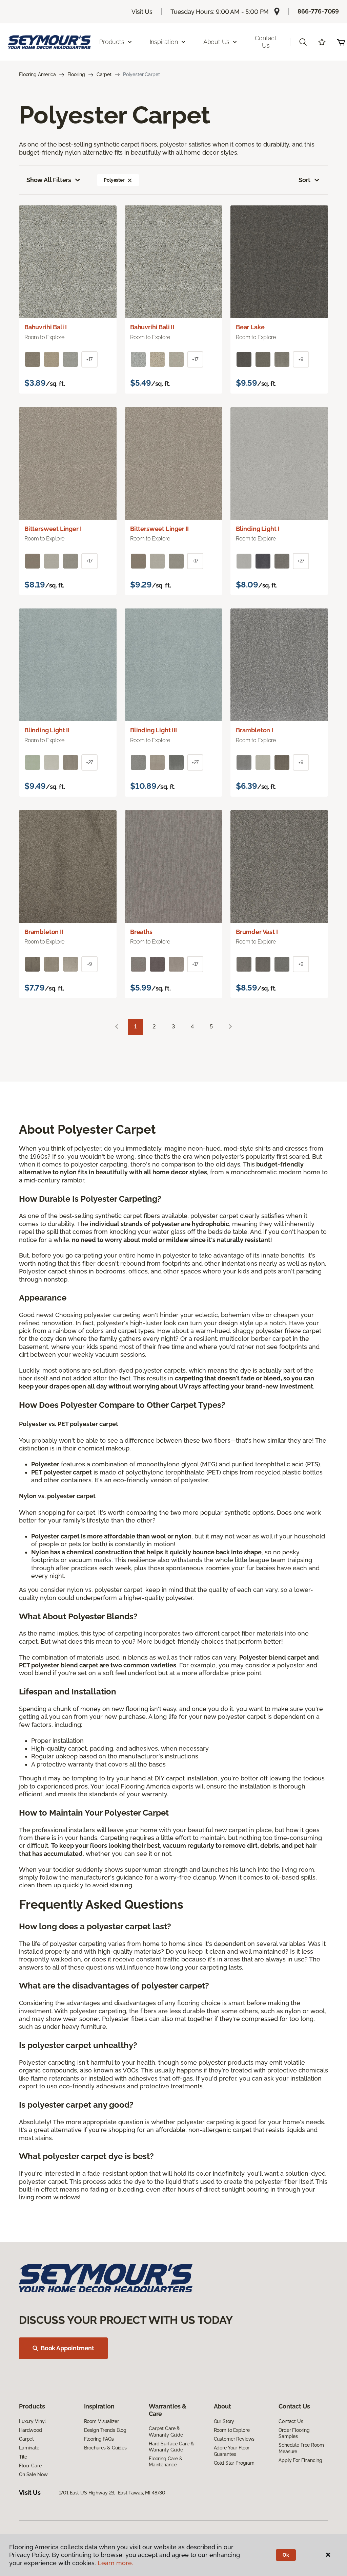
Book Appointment (67, 2348)
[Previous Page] (117, 1027)
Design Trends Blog (105, 2430)
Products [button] (112, 42)
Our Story (224, 2421)
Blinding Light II (47, 730)
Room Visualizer (101, 2421)
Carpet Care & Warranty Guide (166, 2431)
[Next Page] (230, 1027)
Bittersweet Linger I (53, 529)
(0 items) (341, 42)
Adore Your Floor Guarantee (232, 2451)
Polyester (114, 180)
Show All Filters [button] (49, 180)
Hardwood (30, 2430)
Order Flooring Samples (294, 2433)
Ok (286, 2555)
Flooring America (37, 74)
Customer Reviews (234, 2439)
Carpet (104, 74)
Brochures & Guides (105, 2448)
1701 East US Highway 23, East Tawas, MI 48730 (112, 2493)
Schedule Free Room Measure (301, 2448)
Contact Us (266, 42)
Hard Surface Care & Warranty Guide (171, 2447)
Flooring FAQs (99, 2439)
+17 (90, 359)
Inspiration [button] (164, 42)
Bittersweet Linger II (159, 529)
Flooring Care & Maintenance (166, 2462)
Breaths (141, 932)
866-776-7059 (318, 11)
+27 (301, 561)
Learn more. (115, 2563)
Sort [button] (304, 180)
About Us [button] (217, 42)
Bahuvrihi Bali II (152, 327)
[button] (303, 42)
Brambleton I (254, 730)
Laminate (29, 2448)
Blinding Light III (154, 730)
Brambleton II (44, 932)
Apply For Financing (300, 2460)
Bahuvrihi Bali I (46, 327)
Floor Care (30, 2466)
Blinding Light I (258, 529)
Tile (23, 2457)
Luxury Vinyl (32, 2421)
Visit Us (142, 12)
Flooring (76, 74)
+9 (301, 359)
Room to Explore (232, 2430)
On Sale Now (33, 2474)
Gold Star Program (234, 2463)
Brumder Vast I (257, 932)
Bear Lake (250, 327)
